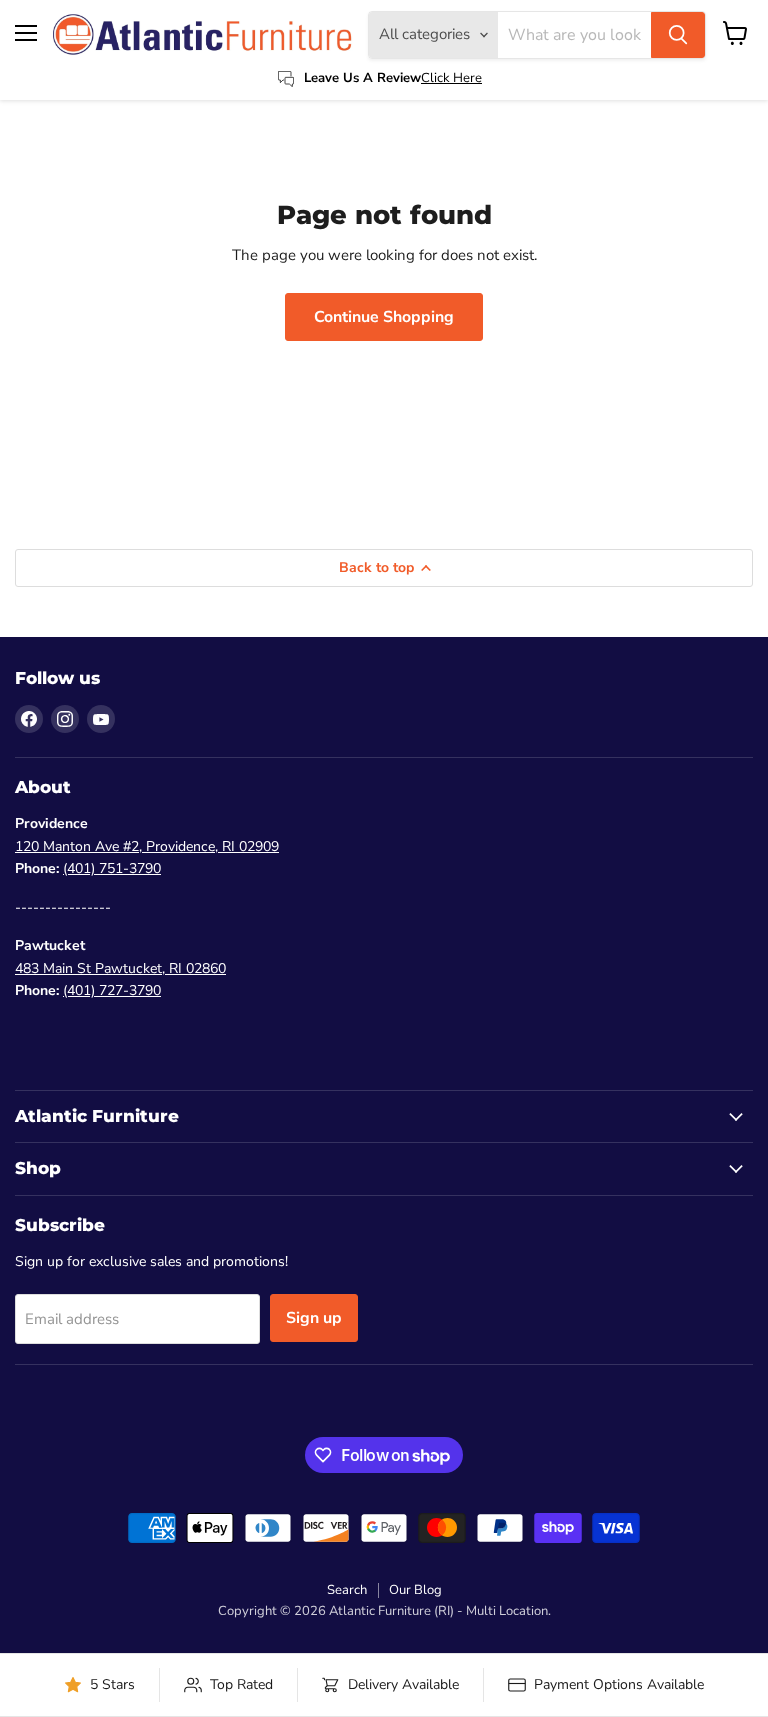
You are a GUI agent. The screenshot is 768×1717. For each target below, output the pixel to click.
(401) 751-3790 (112, 868)
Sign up (314, 1318)
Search (347, 1590)
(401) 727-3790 (112, 990)
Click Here (451, 78)
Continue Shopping (384, 317)
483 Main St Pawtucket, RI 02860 (120, 968)
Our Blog (415, 1590)
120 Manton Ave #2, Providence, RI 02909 (147, 846)
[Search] (678, 35)
